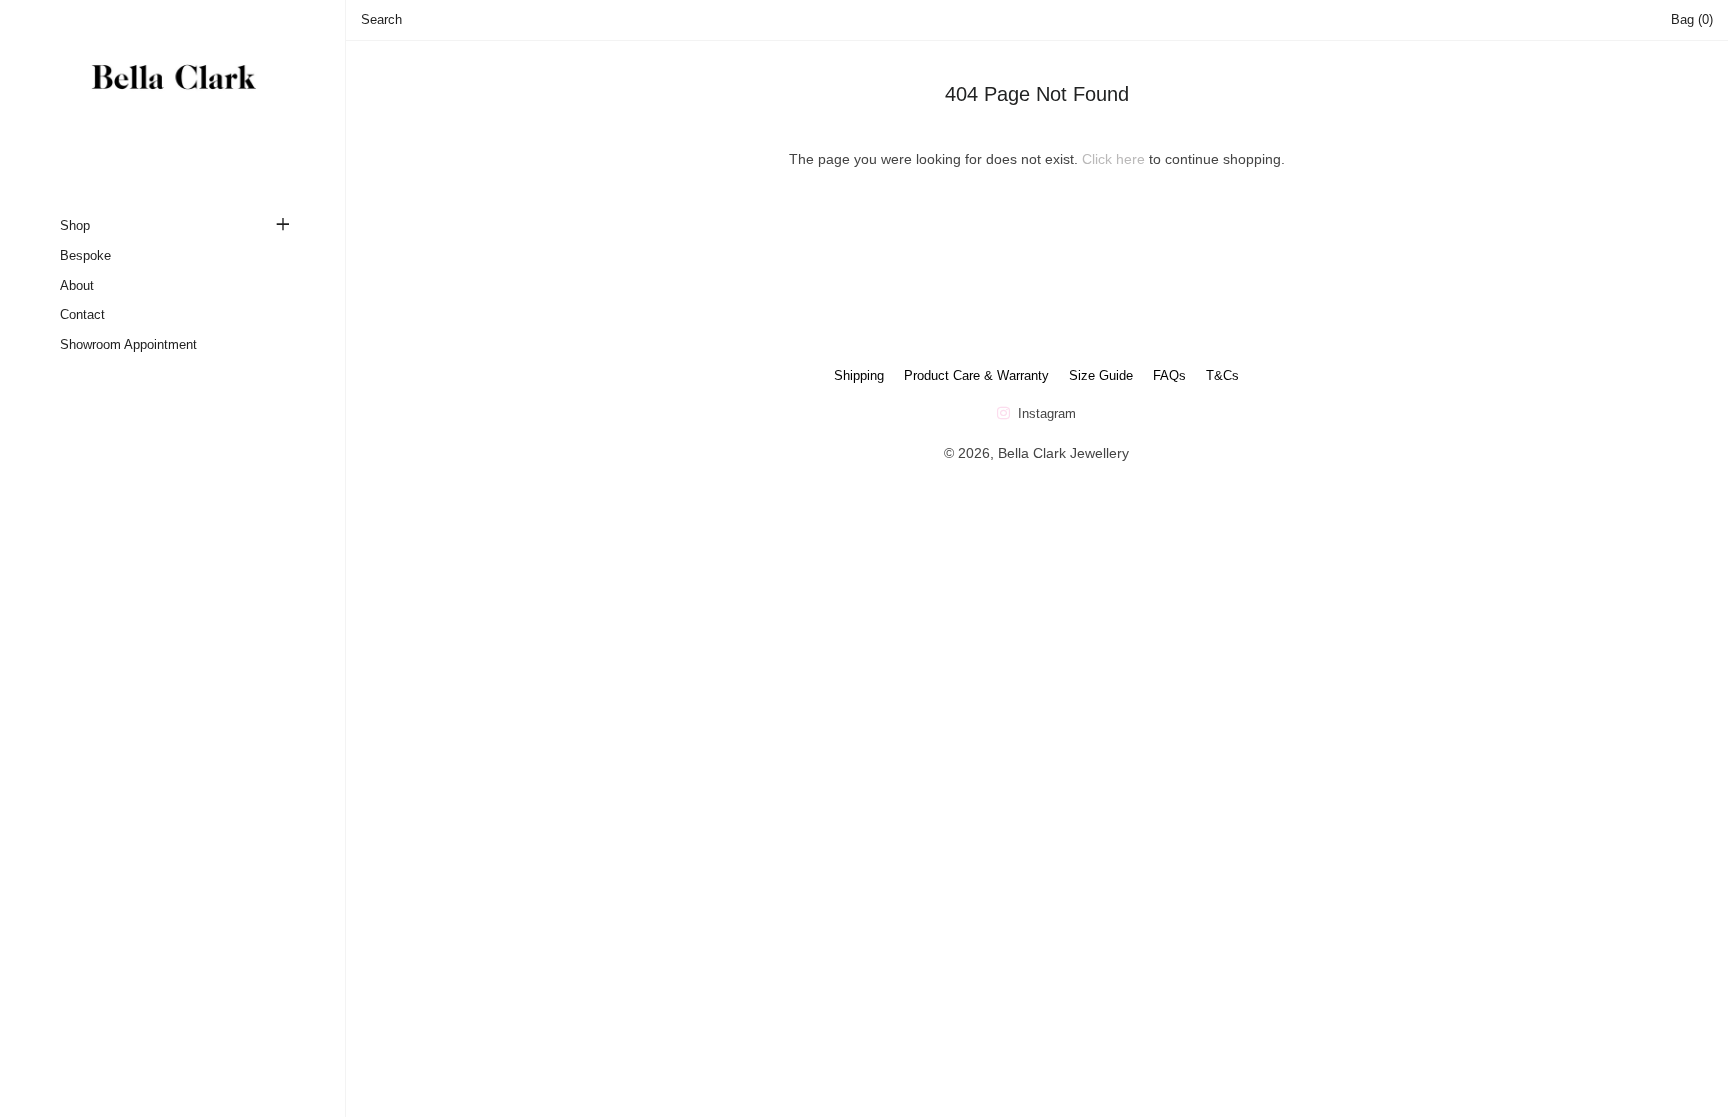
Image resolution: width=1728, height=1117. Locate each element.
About (77, 285)
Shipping (859, 375)
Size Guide (1101, 375)
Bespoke (85, 255)
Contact (82, 314)
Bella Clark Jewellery (1063, 453)
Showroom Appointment (128, 344)
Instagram (1045, 413)
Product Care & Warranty (976, 375)
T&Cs (1222, 375)
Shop (75, 225)
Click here (1113, 159)
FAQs (1169, 375)
